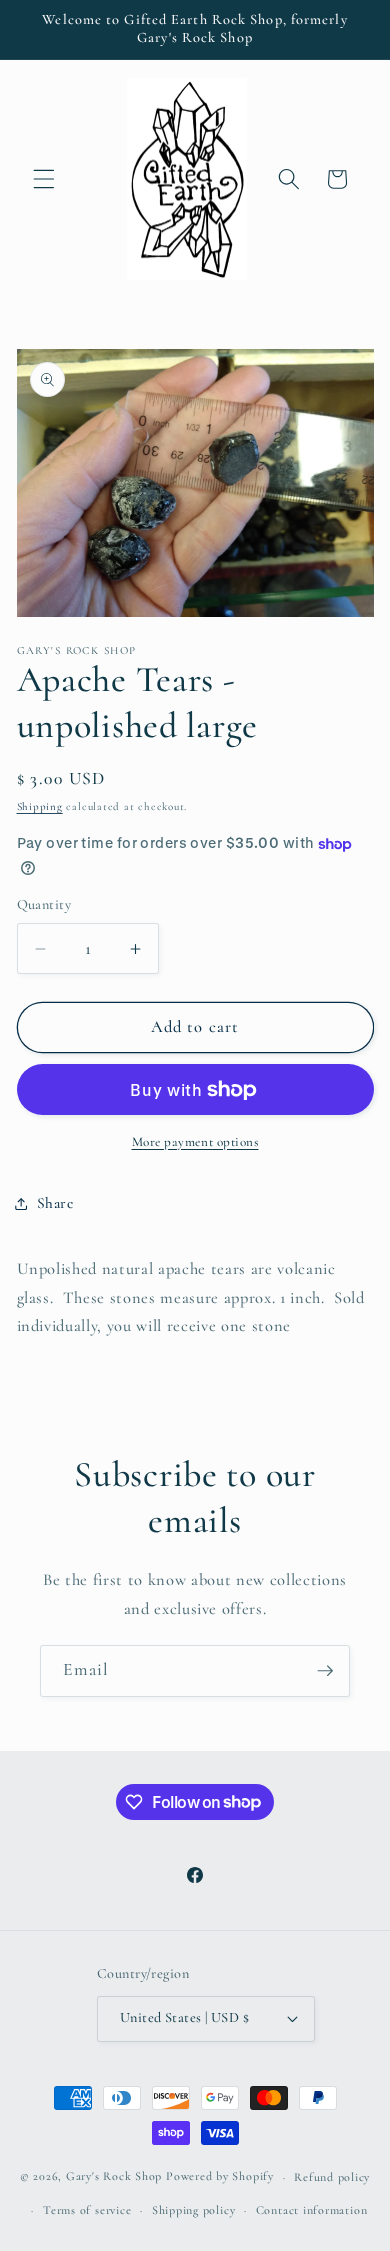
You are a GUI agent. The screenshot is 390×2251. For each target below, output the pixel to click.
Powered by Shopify (220, 2177)
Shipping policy (194, 2210)
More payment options (195, 1142)
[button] (44, 179)
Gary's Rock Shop (114, 2177)
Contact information (312, 2210)
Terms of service (87, 2210)
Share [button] (55, 1203)
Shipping (40, 806)
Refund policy (332, 2177)
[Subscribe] (325, 1671)
